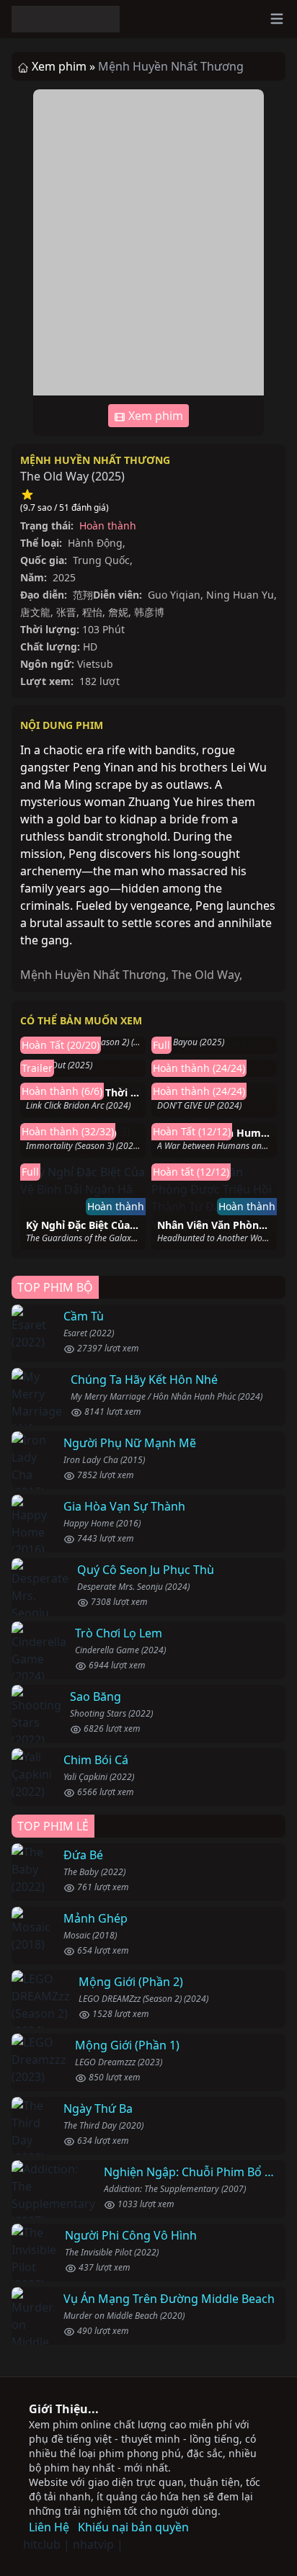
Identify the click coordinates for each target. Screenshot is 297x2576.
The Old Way (205, 975)
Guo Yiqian (174, 595)
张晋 (66, 612)
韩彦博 (149, 612)
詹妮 (118, 612)
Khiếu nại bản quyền (133, 2527)
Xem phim (154, 416)
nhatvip (93, 2544)
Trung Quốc (101, 560)
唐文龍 (35, 612)
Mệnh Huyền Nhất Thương (95, 460)
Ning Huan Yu (240, 595)
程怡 (92, 612)
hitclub (42, 2544)
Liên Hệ (49, 2527)
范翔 (83, 595)
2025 (108, 476)
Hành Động (95, 543)
